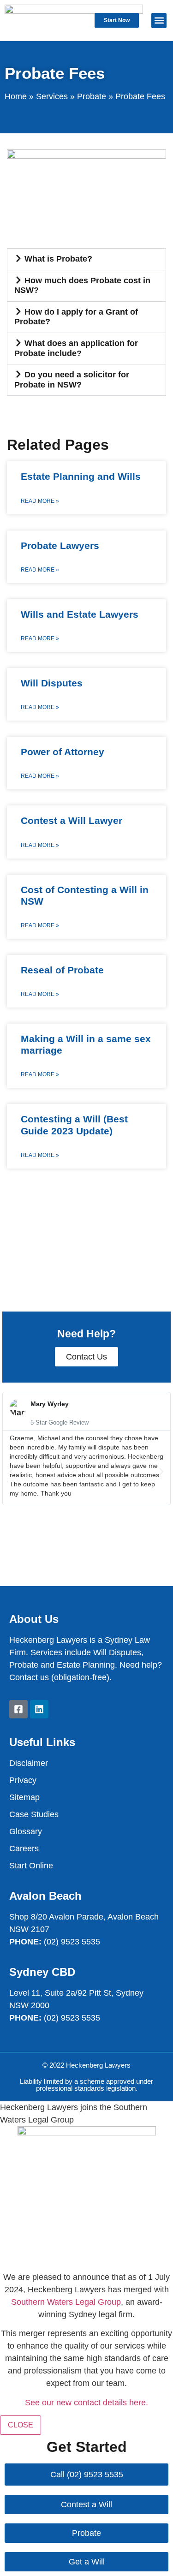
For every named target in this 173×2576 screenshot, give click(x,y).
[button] (159, 21)
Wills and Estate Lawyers (80, 614)
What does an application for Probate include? (76, 348)
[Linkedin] (39, 1709)
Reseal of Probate (62, 970)
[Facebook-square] (18, 1709)
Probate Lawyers (60, 546)
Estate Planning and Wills (81, 476)
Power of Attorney (63, 752)
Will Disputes (52, 683)
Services (52, 96)
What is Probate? (58, 259)
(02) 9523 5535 (72, 1942)
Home (16, 96)
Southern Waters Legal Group (66, 2302)
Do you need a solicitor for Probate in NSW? (72, 380)
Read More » (40, 501)
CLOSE (21, 2425)
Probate (92, 96)
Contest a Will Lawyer (72, 820)
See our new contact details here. (86, 2403)
